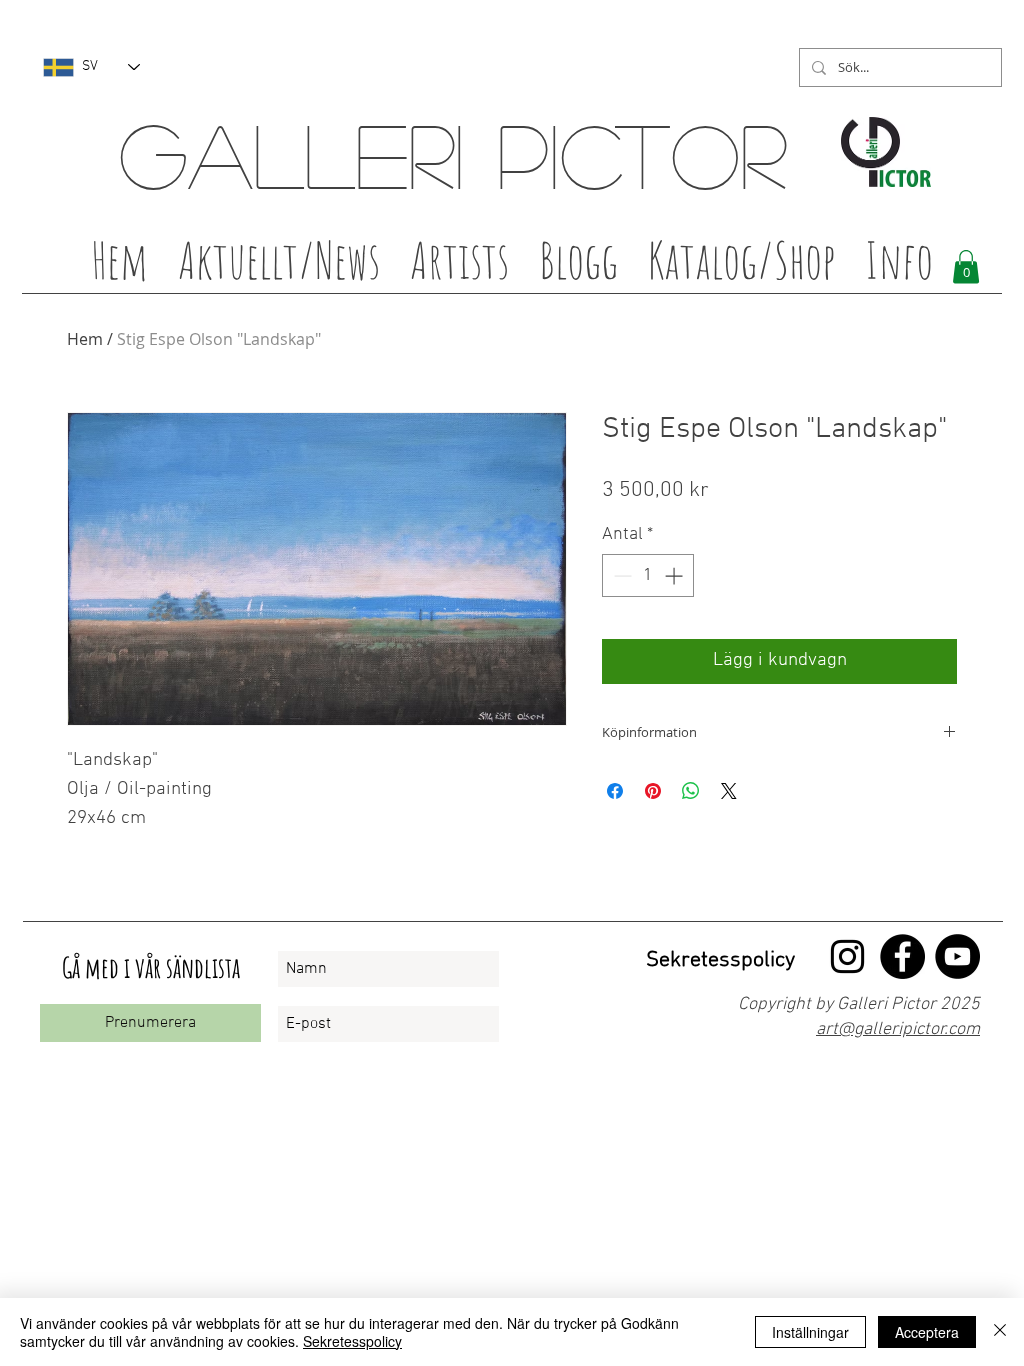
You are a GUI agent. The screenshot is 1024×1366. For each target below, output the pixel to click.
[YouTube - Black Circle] (957, 956)
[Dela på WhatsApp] (691, 791)
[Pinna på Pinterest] (653, 791)
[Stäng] (1000, 1332)
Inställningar (810, 1332)
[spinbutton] (648, 575)
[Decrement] (620, 575)
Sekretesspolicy (352, 1341)
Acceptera (927, 1332)
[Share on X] (729, 791)
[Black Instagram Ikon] (847, 956)
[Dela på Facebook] (615, 791)
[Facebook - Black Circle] (902, 956)
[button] (459, 266)
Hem (85, 339)
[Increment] (675, 575)
